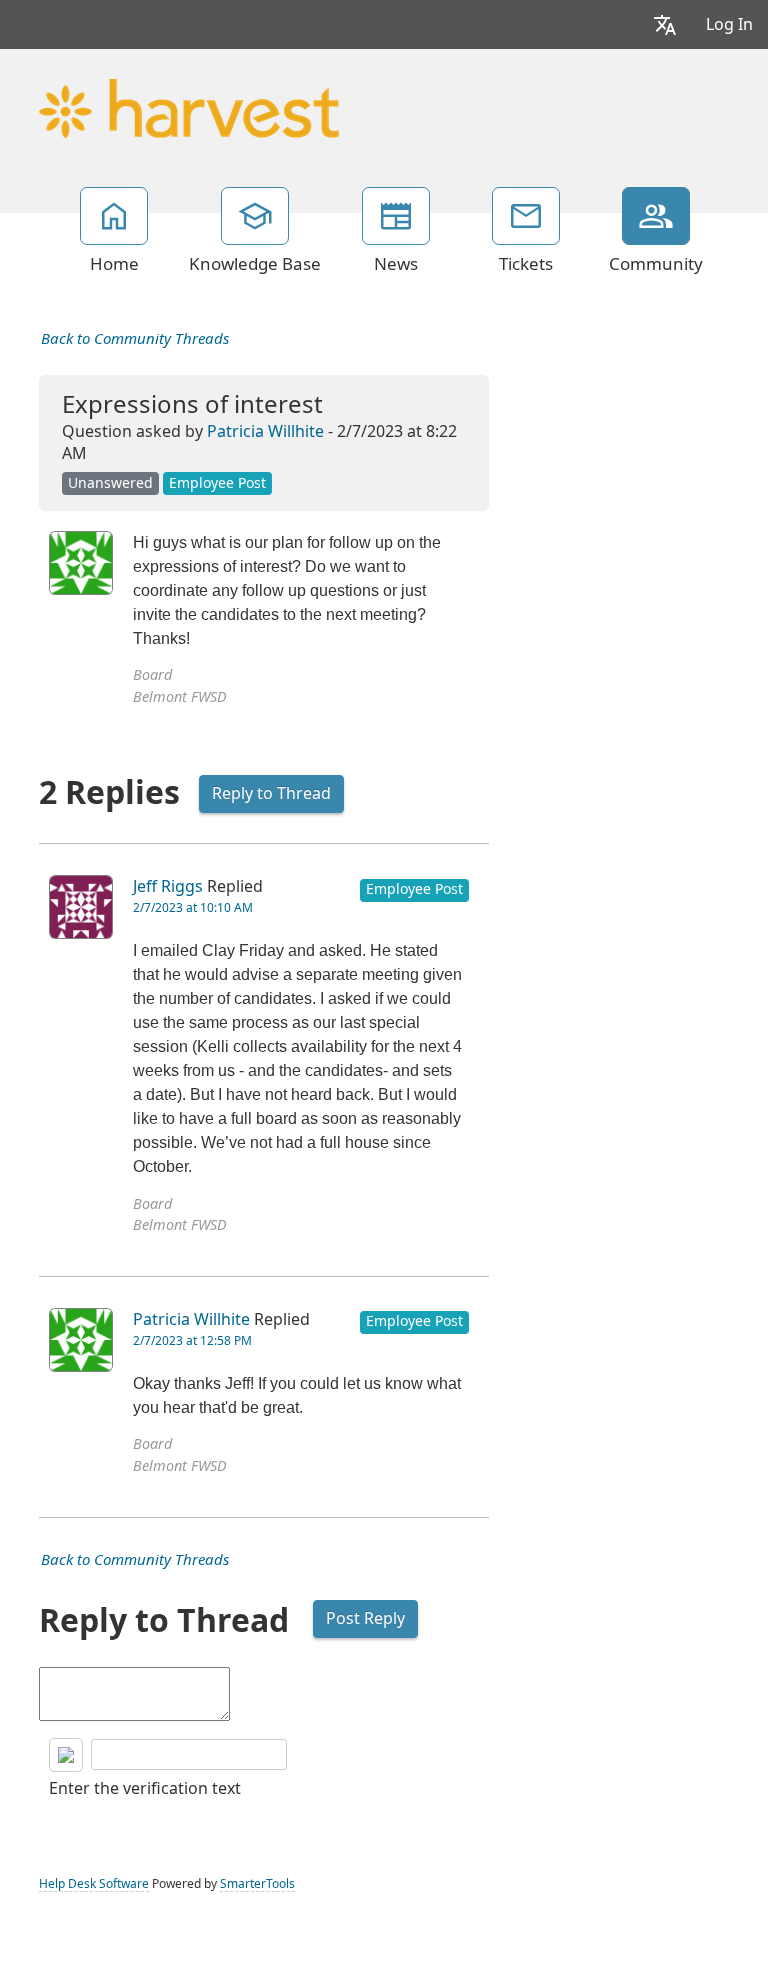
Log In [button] (729, 24)
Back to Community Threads (135, 339)
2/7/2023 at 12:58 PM (192, 1341)
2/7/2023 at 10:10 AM (193, 908)
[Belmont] (189, 106)
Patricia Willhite (265, 431)
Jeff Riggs (168, 886)
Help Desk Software (94, 1884)
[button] (665, 24)
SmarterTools (257, 1884)
